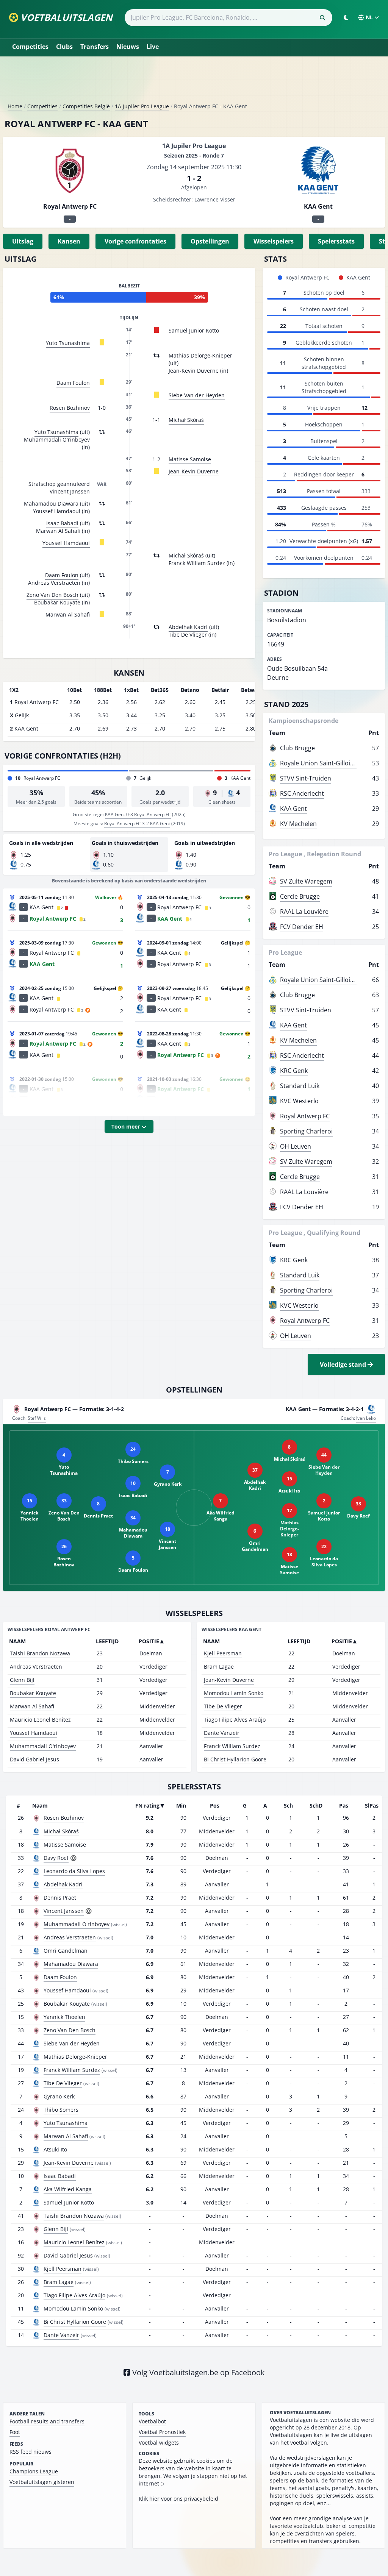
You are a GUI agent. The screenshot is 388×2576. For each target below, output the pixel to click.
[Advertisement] (194, 83)
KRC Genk (294, 1071)
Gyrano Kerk (59, 2096)
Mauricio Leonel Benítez (40, 1720)
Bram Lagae (219, 1667)
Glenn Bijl (22, 1680)
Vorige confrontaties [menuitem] (135, 241)
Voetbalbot (152, 2421)
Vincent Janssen (70, 491)
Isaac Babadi (62, 523)
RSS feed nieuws (31, 2452)
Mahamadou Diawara (51, 503)
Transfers (95, 47)
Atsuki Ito (55, 2149)
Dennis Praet (60, 1898)
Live (153, 47)
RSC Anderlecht (302, 793)
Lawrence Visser (215, 199)
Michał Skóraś (186, 420)
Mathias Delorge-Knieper (200, 355)
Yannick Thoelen (64, 2017)
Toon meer (126, 1126)
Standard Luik (300, 1086)
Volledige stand (344, 1364)
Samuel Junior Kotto (194, 330)
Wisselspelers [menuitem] (274, 241)
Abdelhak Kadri (188, 627)
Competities (30, 47)
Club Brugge (297, 748)
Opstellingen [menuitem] (210, 241)
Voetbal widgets (159, 2443)
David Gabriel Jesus (34, 1759)
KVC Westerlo (299, 1101)
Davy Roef (56, 1858)
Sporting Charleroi (306, 1131)
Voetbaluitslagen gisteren (42, 2482)
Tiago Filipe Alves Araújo (235, 1720)
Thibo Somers (61, 2110)
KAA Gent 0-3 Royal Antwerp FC (138, 814)
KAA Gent (293, 809)
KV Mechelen (298, 824)
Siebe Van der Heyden (197, 395)
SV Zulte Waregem (306, 881)
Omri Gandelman (66, 1951)
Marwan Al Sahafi (68, 614)
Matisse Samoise (190, 459)
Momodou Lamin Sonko (234, 1693)
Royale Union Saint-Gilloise (318, 763)
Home (15, 106)
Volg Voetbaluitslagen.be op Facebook (198, 2372)
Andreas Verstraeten (36, 1667)
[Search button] (322, 18)
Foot (15, 2432)
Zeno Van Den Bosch (52, 595)
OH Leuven (296, 1146)
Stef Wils (37, 1418)
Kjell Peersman (223, 1653)
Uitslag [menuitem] (23, 241)
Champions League (34, 2471)
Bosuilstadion (287, 620)
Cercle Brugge (300, 896)
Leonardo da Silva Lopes (74, 1871)
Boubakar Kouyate (33, 1693)
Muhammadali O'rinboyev (43, 1746)
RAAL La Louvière (304, 912)
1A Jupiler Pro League (142, 106)
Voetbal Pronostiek (162, 2432)
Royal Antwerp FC (305, 1116)
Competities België (86, 106)
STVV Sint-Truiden (306, 778)
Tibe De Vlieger (223, 1706)
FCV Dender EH (302, 927)
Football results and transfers (47, 2421)
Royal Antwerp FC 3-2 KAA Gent (137, 824)
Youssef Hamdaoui (66, 543)
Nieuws (128, 47)
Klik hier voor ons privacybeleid (178, 2499)
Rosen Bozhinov (70, 408)
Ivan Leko (366, 1418)
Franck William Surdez (232, 1746)
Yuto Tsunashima (68, 343)
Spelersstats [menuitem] (336, 241)
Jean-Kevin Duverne (194, 471)
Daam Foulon (73, 383)
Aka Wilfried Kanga (68, 2189)
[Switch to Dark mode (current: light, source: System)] (346, 17)
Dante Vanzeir (222, 1733)
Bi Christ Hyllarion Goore (235, 1759)
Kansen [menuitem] (69, 241)
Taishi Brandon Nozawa (40, 1653)
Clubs (64, 47)
